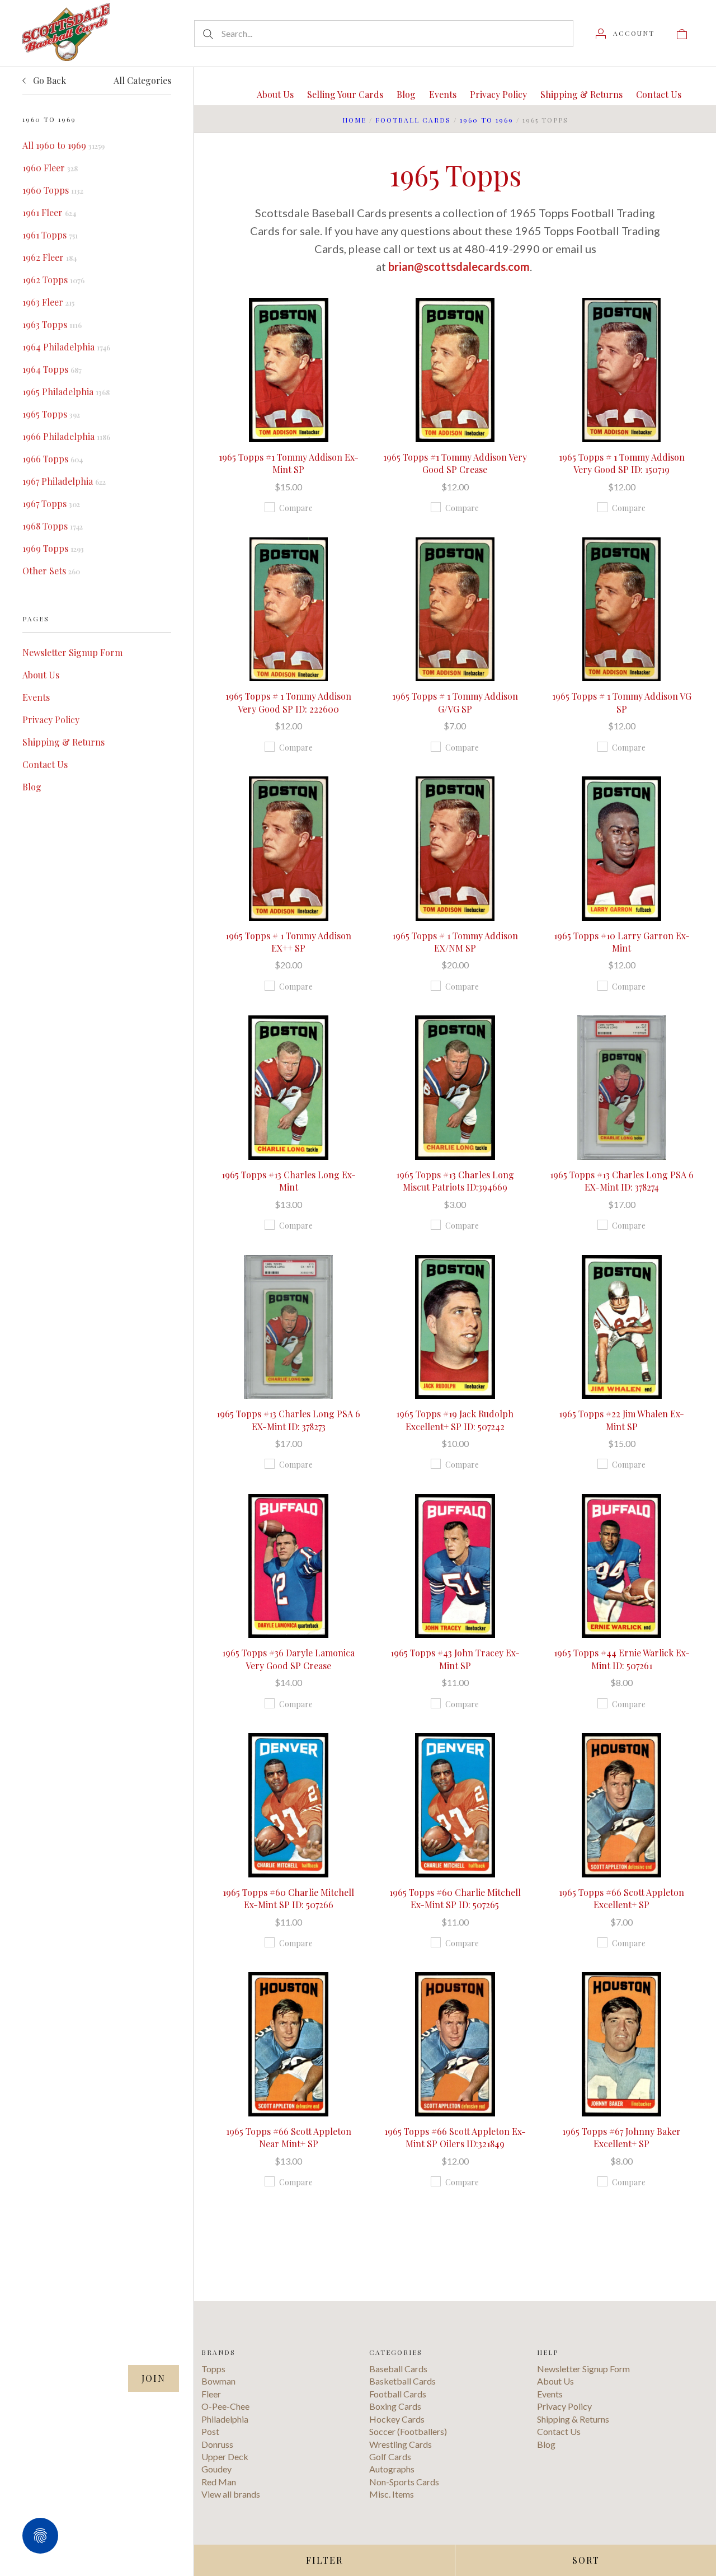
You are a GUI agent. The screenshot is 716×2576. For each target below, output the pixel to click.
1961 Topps (50, 235)
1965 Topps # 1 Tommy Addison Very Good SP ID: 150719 (622, 463)
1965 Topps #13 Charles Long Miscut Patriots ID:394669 (455, 1181)
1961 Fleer (49, 212)
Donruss (217, 2444)
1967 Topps (51, 504)
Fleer (211, 2394)
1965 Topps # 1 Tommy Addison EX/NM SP (455, 942)
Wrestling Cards (401, 2444)
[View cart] (682, 33)
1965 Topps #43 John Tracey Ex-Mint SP (455, 1659)
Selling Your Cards (345, 94)
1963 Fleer (48, 302)
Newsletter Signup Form (72, 652)
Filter (324, 2560)
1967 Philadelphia (64, 481)
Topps (213, 2369)
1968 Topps (53, 526)
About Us (41, 675)
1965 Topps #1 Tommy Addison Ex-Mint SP (289, 463)
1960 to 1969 (487, 120)
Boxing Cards (395, 2406)
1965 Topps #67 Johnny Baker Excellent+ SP (621, 2137)
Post (210, 2431)
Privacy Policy (51, 720)
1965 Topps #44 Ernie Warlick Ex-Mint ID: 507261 (622, 1659)
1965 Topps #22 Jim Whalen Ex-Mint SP (621, 1420)
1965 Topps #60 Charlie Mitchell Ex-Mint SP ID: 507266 (288, 1898)
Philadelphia (225, 2419)
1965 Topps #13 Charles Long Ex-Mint (289, 1181)
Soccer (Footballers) (408, 2431)
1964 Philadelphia (66, 347)
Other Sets (51, 571)
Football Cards (413, 120)
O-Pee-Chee (225, 2406)
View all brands (231, 2494)
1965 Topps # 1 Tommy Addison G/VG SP (455, 702)
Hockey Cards (397, 2419)
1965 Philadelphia (66, 392)
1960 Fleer (50, 168)
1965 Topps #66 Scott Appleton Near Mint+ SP (289, 2137)
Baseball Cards (398, 2369)
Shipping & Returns (63, 742)
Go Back (48, 80)
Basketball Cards (402, 2381)
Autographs (392, 2469)
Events (36, 697)
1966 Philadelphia (66, 436)
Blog (32, 787)
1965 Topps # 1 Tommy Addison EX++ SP (288, 942)
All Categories (142, 80)
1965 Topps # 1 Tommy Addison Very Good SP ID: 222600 (288, 702)
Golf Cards (390, 2456)
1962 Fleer (50, 257)
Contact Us (45, 764)
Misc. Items (392, 2494)
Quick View (288, 334)
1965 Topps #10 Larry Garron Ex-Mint (622, 942)
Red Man (219, 2482)
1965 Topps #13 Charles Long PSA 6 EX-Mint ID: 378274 (622, 1181)
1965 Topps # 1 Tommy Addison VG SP (622, 702)
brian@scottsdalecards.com (459, 266)
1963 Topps (52, 324)
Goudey (216, 2469)
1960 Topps (53, 190)
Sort (586, 2560)
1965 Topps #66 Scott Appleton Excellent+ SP (621, 1898)
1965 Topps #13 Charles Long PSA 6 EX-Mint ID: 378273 (288, 1420)
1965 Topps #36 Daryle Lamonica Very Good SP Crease (288, 1659)
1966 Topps (53, 459)
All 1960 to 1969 (63, 145)
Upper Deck (225, 2456)
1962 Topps (53, 280)
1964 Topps (52, 369)
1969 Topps (53, 548)
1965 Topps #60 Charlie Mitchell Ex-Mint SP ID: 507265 (455, 1898)
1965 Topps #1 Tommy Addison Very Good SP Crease (455, 463)
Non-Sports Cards (404, 2482)
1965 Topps (51, 414)
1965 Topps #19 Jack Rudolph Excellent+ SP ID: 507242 (455, 1420)
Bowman (218, 2381)
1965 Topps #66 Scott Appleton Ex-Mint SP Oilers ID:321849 (455, 2137)
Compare (296, 508)
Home (354, 120)
